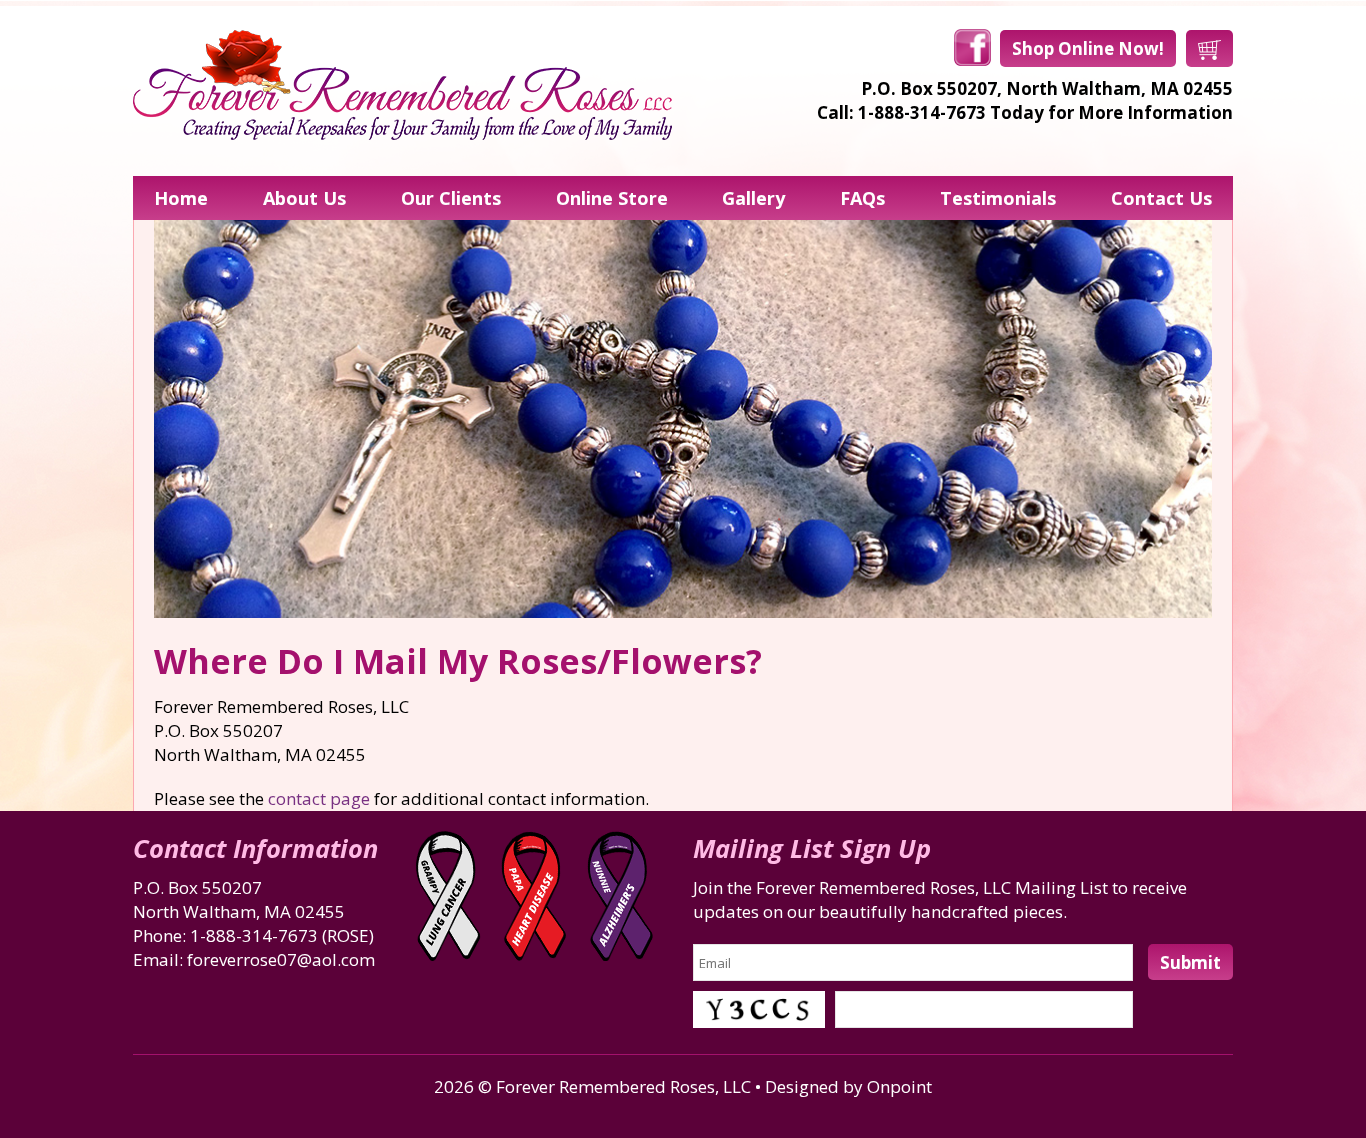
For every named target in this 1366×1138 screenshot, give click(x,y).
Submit (1190, 962)
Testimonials (998, 198)
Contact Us (1161, 198)
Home (181, 198)
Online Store (612, 198)
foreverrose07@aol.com (281, 959)
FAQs (862, 198)
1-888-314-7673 (254, 935)
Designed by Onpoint (848, 1086)
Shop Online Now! (1088, 48)
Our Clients (451, 198)
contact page (319, 798)
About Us (304, 198)
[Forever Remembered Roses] (402, 85)
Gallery (753, 198)
